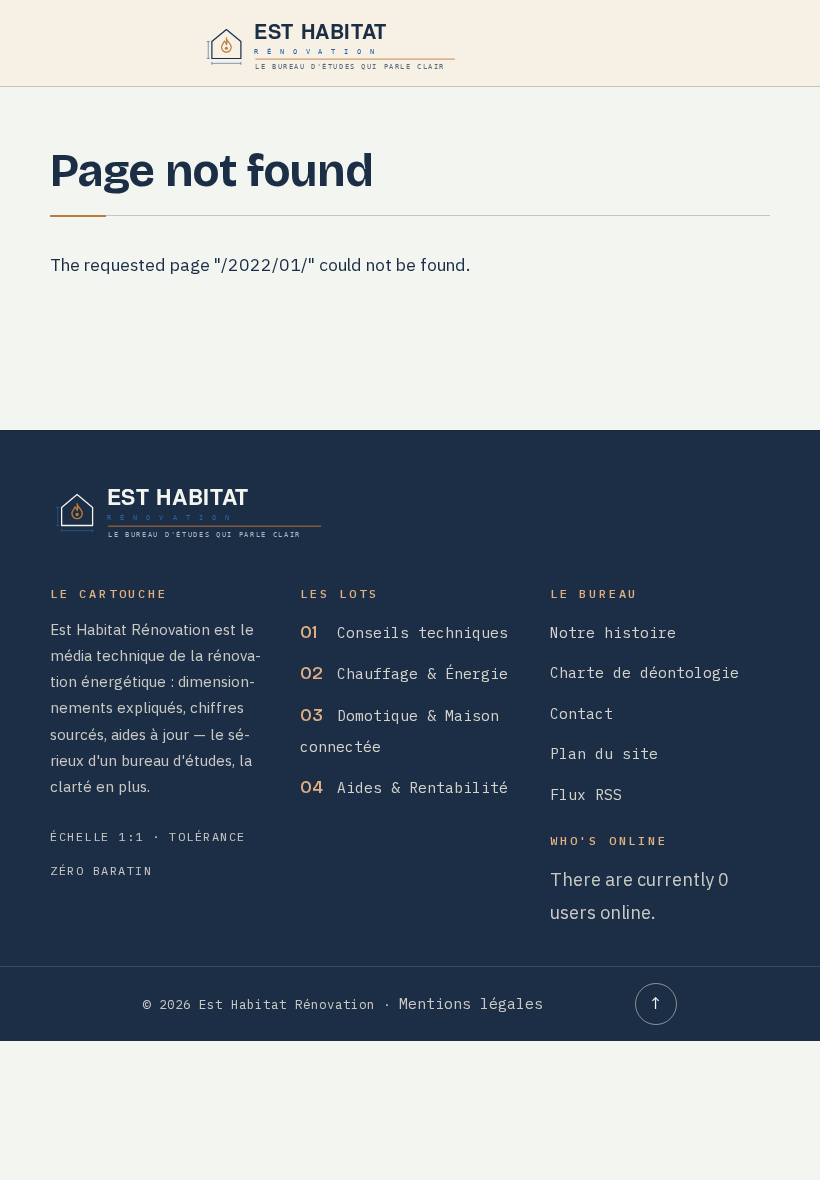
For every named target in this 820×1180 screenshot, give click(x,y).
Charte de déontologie (644, 672)
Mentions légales (471, 1003)
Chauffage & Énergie (404, 673)
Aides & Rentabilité (404, 787)
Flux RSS (586, 794)
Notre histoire (613, 632)
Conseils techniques (404, 632)
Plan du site (604, 753)
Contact (581, 713)
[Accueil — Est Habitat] (334, 44)
